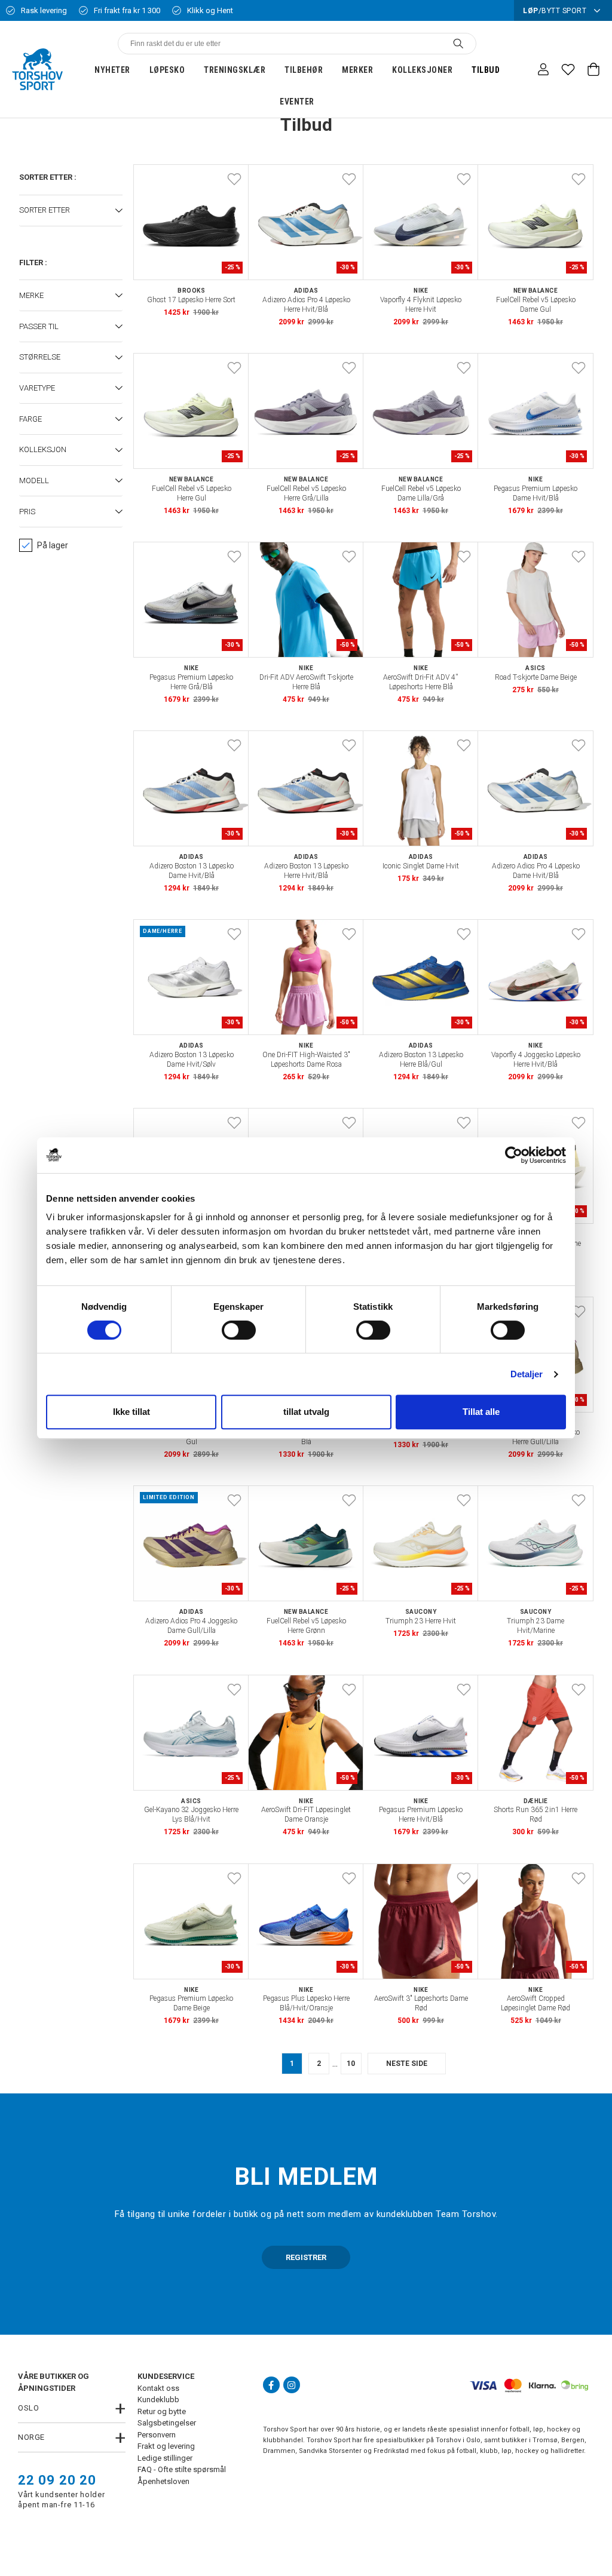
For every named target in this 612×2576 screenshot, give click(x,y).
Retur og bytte (162, 2411)
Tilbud (486, 70)
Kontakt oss (158, 2388)
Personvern (157, 2435)
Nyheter (112, 70)
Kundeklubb (158, 2400)
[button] (71, 211)
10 (351, 2064)
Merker (357, 70)
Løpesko (167, 70)
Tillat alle (481, 1412)
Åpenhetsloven (163, 2481)
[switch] (239, 1330)
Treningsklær (235, 70)
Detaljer (527, 1374)
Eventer (297, 102)
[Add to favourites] (234, 179)
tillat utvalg (306, 1412)
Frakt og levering (166, 2446)
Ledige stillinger (165, 2458)
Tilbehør (304, 70)
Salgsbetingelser (167, 2423)
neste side (407, 2064)
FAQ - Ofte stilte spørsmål (182, 2469)
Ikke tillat (131, 1412)
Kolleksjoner (422, 70)
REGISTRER (306, 2257)
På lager (53, 545)
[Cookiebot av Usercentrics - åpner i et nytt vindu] (514, 1155)
